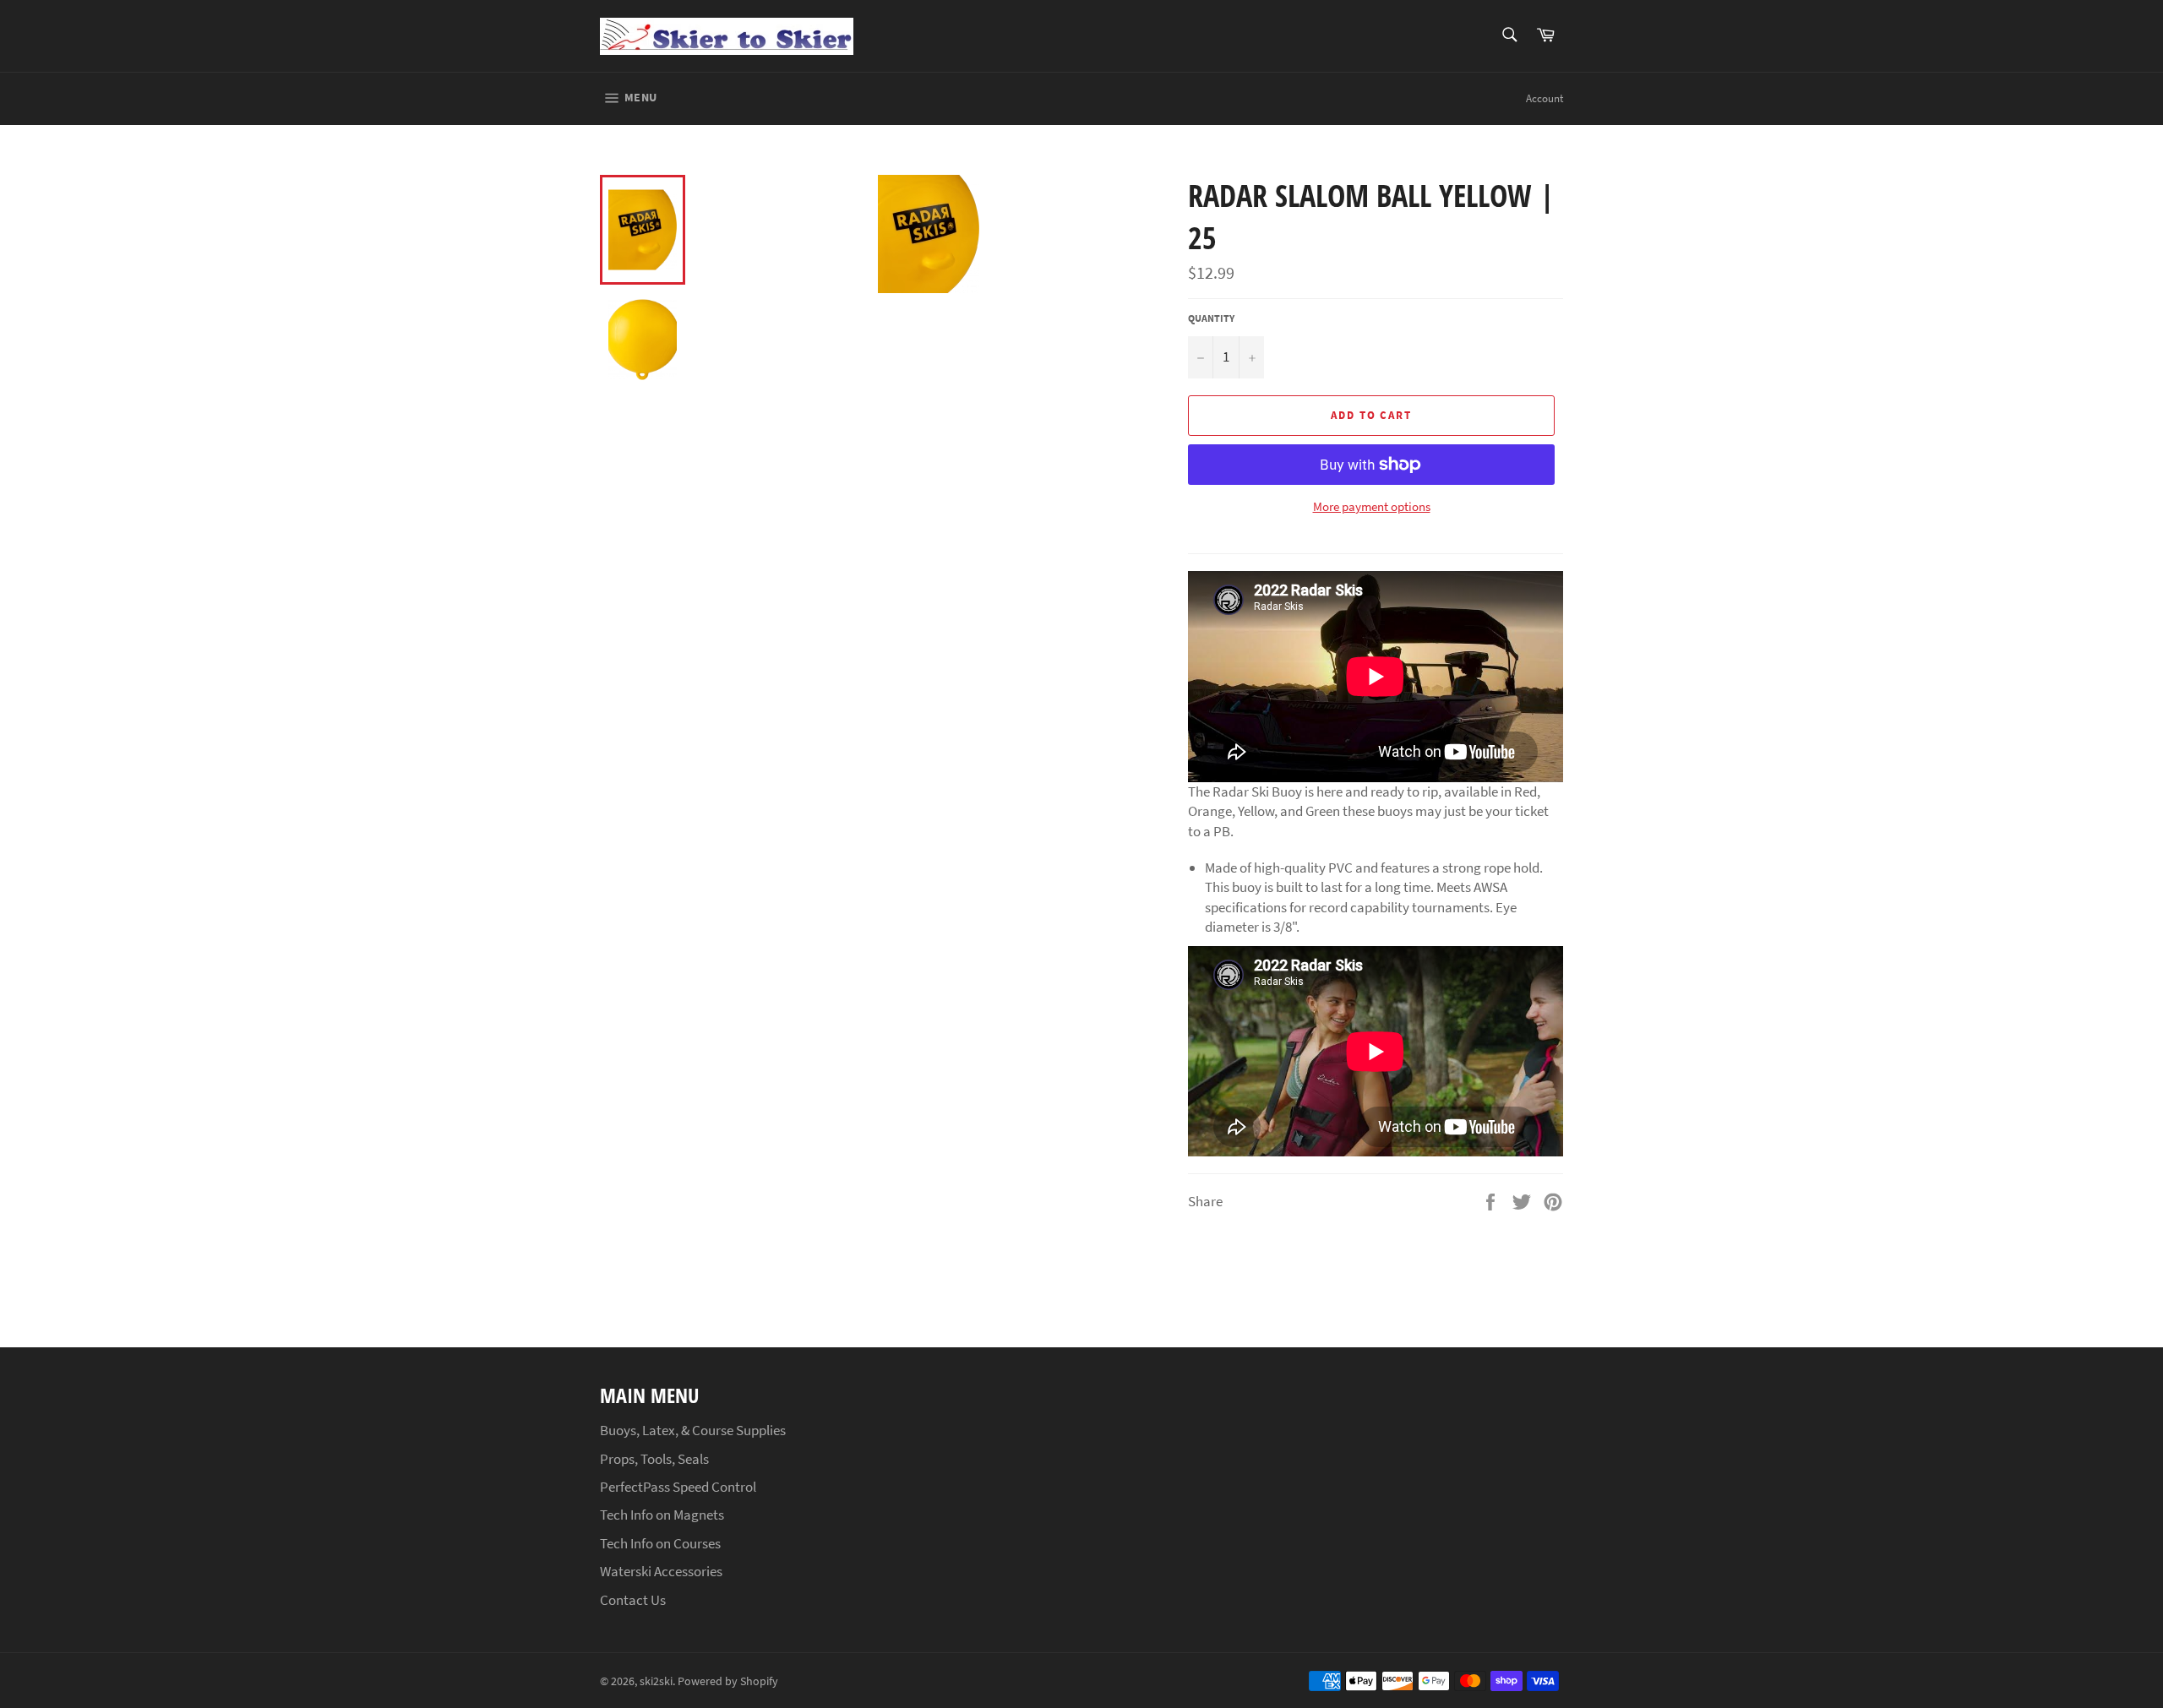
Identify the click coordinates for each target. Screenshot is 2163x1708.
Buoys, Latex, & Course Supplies (693, 1430)
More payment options (1372, 506)
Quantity (1211, 318)
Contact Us (633, 1600)
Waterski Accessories (661, 1571)
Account (1545, 98)
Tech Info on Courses (660, 1543)
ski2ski (656, 1681)
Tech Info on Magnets (662, 1515)
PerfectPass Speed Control (678, 1487)
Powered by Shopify (728, 1681)
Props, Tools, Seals (654, 1459)
